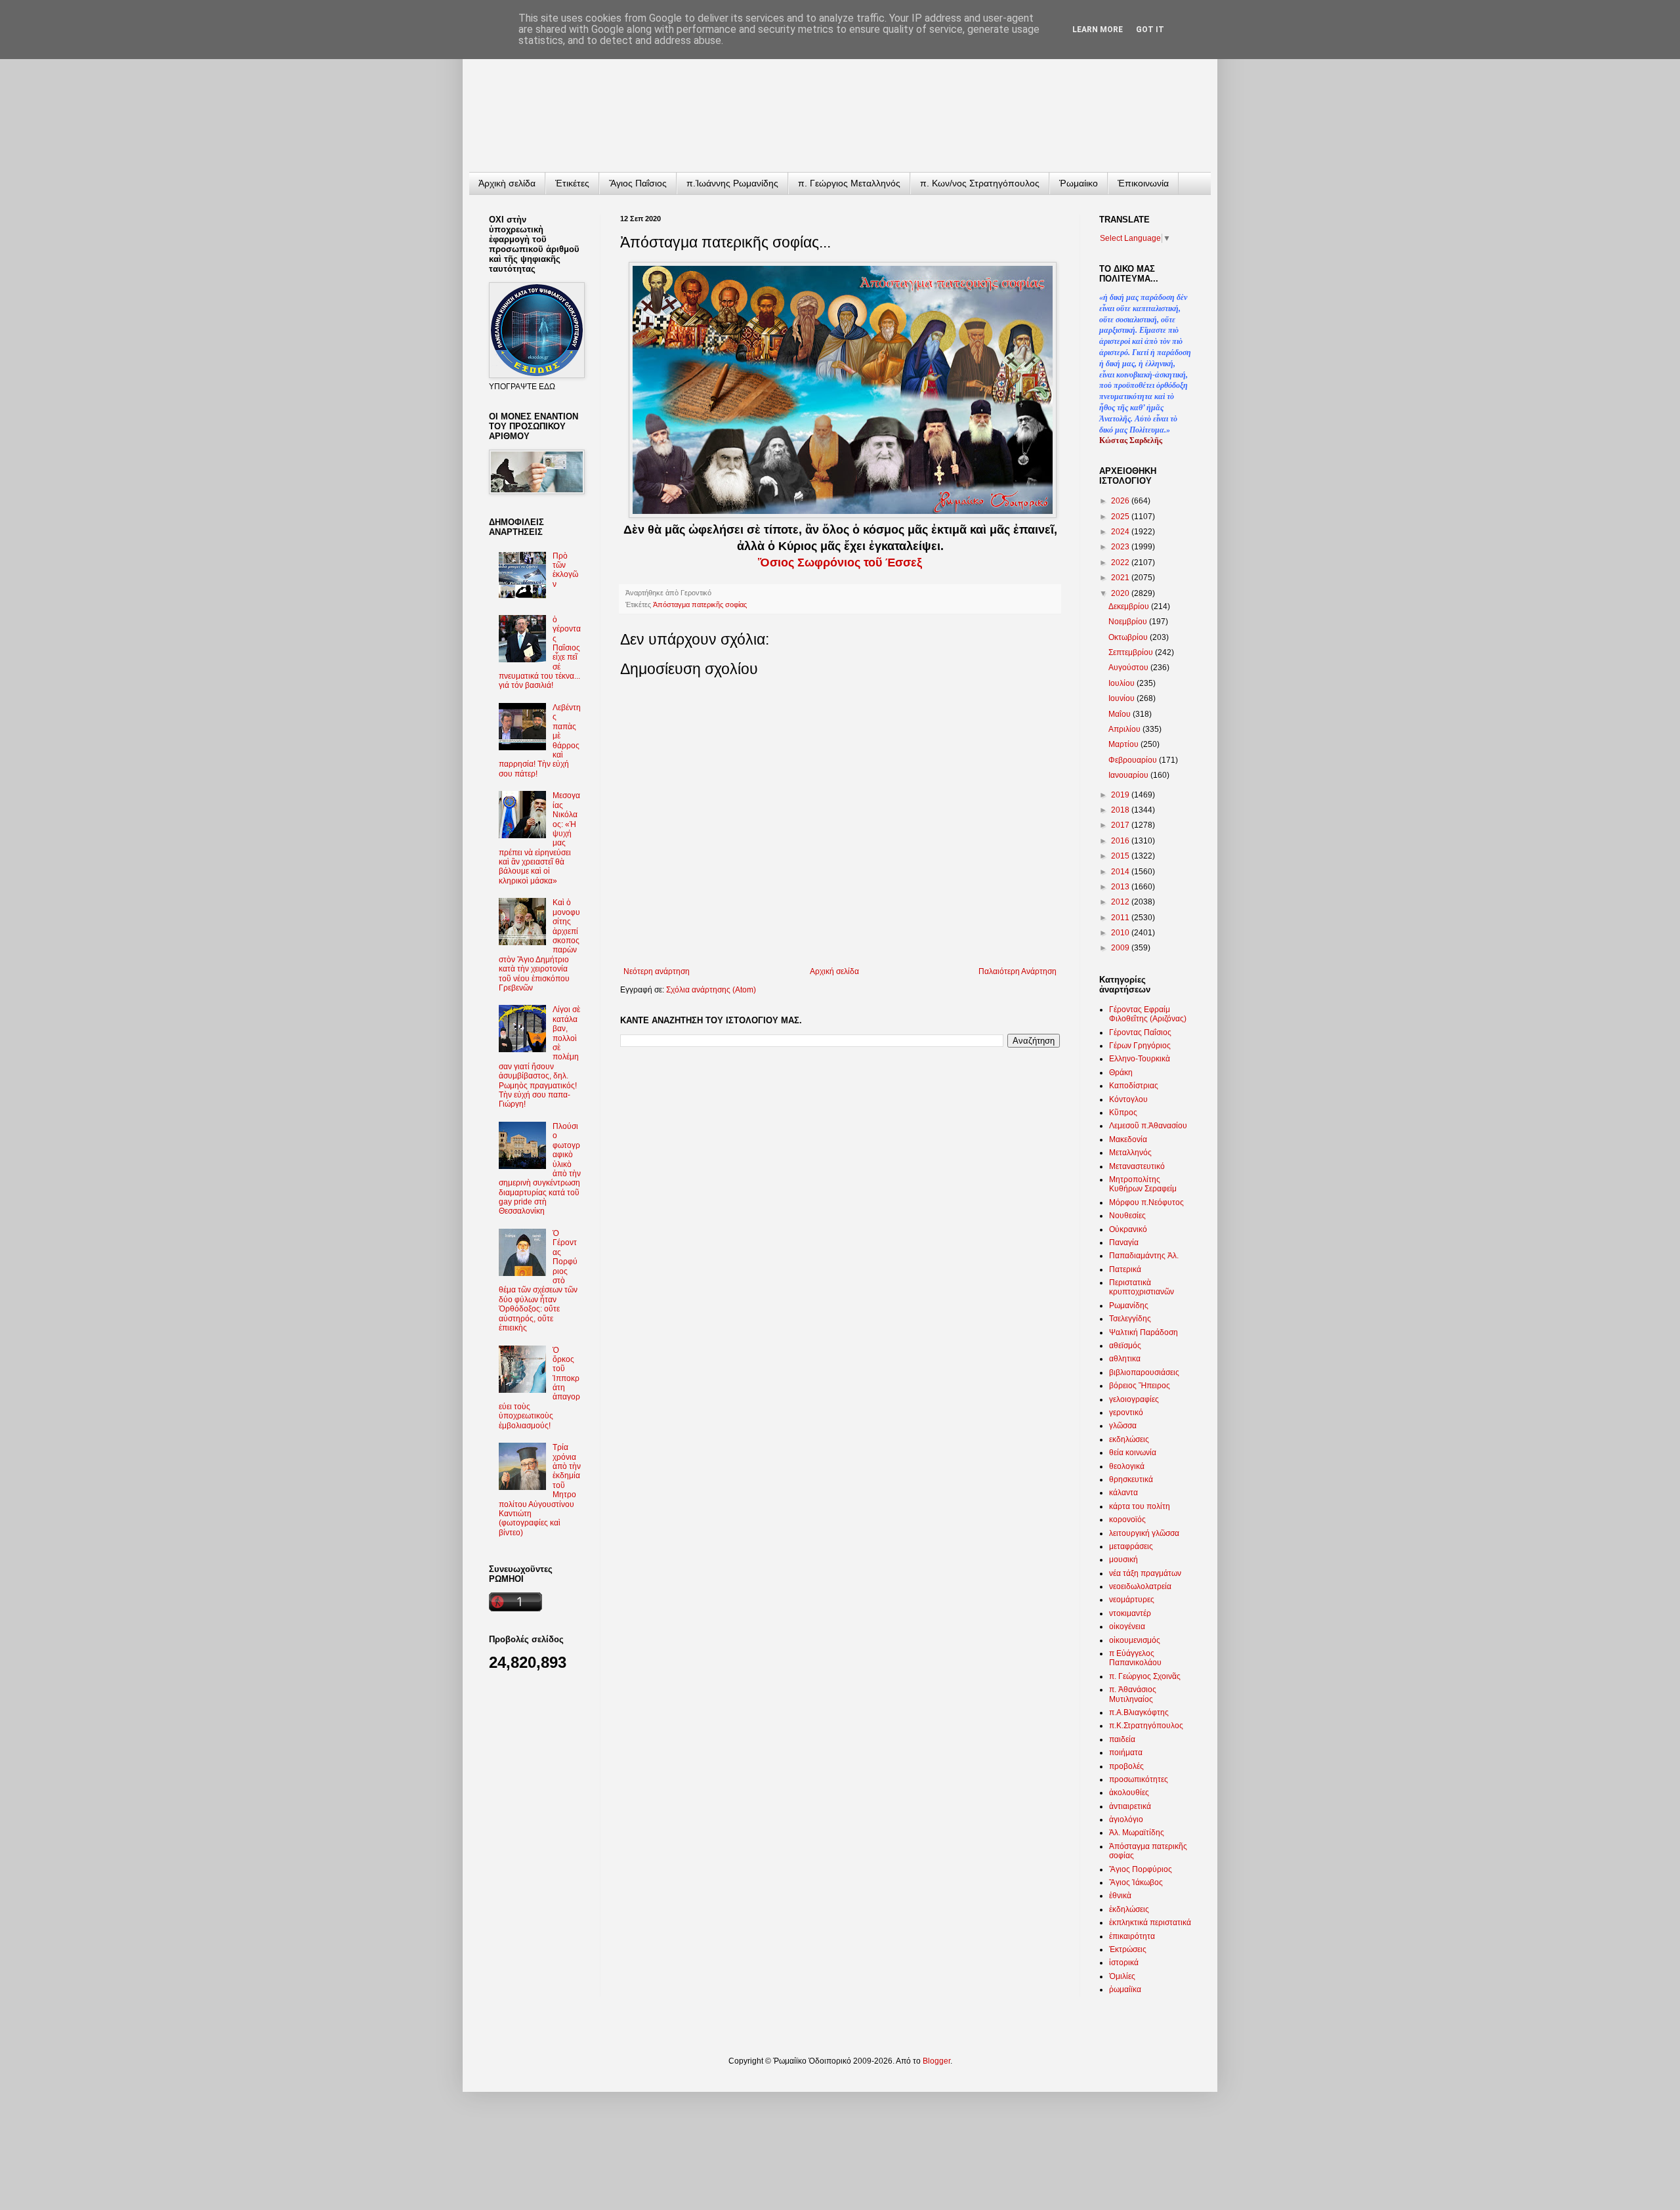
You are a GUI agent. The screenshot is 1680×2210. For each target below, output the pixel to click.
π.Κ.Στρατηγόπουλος (1146, 1726)
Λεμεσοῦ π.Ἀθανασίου (1148, 1126)
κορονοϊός (1127, 1519)
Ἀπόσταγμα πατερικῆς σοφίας (700, 605)
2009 (1121, 948)
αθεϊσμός (1125, 1346)
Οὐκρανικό (1128, 1229)
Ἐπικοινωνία (1143, 183)
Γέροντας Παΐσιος (1140, 1032)
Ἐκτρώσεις (1128, 1949)
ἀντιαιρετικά (1130, 1806)
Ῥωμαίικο (1079, 183)
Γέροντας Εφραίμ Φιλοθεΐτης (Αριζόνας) (1148, 1014)
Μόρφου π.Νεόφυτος (1146, 1202)
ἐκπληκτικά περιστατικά (1150, 1923)
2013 (1121, 887)
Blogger (936, 2061)
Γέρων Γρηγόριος (1140, 1046)
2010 (1121, 933)
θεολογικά (1127, 1466)
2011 (1121, 918)
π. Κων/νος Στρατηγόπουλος (980, 183)
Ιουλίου (1123, 683)
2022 (1121, 563)
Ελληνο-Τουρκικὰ (1140, 1059)
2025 (1121, 517)
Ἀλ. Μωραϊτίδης (1137, 1833)
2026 (1121, 501)
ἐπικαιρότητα (1132, 1936)
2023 (1121, 547)
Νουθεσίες (1127, 1216)
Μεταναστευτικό (1137, 1166)
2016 (1121, 841)
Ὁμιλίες (1122, 1976)
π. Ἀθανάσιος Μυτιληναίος (1133, 1694)
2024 (1121, 532)
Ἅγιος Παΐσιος (638, 183)
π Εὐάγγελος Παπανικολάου (1135, 1658)
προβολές (1126, 1766)
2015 (1121, 856)
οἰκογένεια (1127, 1626)
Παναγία (1124, 1243)
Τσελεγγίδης (1130, 1319)
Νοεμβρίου (1129, 622)
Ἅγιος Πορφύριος (1141, 1869)
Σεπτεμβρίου (1132, 652)
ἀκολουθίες (1129, 1793)
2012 (1121, 902)
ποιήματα (1126, 1753)
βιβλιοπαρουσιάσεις (1144, 1372)
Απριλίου (1125, 729)
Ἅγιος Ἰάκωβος (1136, 1882)
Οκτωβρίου (1129, 637)
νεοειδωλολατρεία (1140, 1586)
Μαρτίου (1124, 744)
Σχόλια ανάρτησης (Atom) (711, 990)
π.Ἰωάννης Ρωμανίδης (732, 183)
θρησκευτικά (1131, 1479)
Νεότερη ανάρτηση (657, 971)
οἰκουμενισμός (1135, 1640)
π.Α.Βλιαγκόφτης (1139, 1712)
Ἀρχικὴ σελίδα (507, 183)
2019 (1121, 795)
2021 (1121, 578)
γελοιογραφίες (1134, 1399)
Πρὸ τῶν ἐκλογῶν (565, 570)
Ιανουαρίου (1129, 775)
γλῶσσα (1123, 1426)
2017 (1121, 825)
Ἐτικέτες (572, 183)
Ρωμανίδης (1129, 1306)
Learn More (1098, 30)
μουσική (1123, 1560)
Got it (1150, 30)
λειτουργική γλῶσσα (1144, 1533)
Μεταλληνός (1130, 1153)
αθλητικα (1125, 1359)
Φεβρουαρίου (1134, 760)
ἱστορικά (1124, 1963)
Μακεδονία (1128, 1139)
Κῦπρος (1123, 1113)
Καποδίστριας (1134, 1086)
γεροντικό (1126, 1413)
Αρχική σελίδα (834, 971)
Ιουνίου (1123, 698)
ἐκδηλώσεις (1129, 1909)
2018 (1121, 810)
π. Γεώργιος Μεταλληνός (849, 183)
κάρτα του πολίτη (1140, 1506)
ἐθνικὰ (1120, 1896)
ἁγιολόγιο (1126, 1819)
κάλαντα (1123, 1493)
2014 (1121, 872)
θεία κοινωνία (1133, 1453)
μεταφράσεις (1131, 1546)
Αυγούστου (1129, 668)
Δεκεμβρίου (1130, 606)
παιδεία (1122, 1739)
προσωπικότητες (1139, 1779)
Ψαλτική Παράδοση (1144, 1332)
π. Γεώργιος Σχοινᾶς (1145, 1676)
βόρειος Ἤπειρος (1140, 1386)
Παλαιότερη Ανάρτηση (1018, 971)
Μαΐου (1121, 714)
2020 (1121, 593)
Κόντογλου (1128, 1099)
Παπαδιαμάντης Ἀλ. (1144, 1256)
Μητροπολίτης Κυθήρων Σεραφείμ (1143, 1184)
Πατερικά (1125, 1269)
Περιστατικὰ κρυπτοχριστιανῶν (1142, 1287)
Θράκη (1121, 1073)
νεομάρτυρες (1132, 1600)
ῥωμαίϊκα (1125, 1989)
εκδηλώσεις (1129, 1439)
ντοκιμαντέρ (1130, 1613)
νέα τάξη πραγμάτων (1145, 1573)
